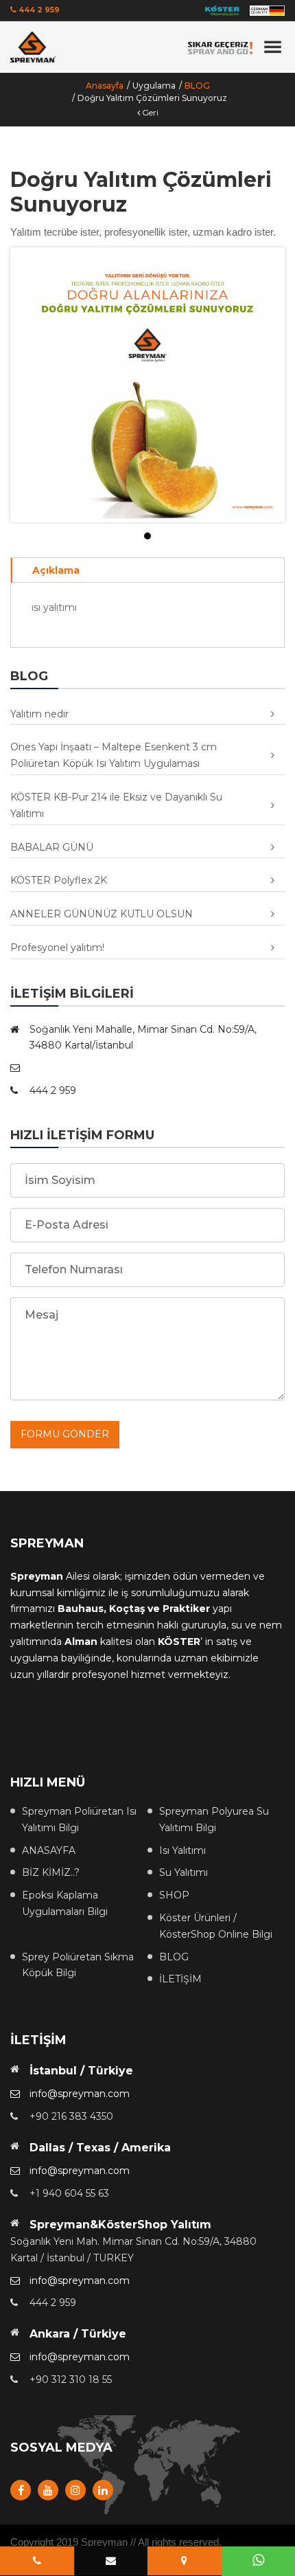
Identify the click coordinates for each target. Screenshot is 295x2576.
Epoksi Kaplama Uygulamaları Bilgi (65, 1903)
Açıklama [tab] (56, 570)
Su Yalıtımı (184, 1872)
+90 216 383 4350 (71, 2116)
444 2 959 (38, 10)
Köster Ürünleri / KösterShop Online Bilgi (216, 1926)
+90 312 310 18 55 (71, 2379)
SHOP (174, 1895)
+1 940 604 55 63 (69, 2193)
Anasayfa (105, 86)
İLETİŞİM (180, 1979)
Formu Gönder (65, 1434)
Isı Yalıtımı (182, 1850)
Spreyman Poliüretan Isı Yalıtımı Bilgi (79, 1819)
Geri (149, 112)
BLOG (197, 86)
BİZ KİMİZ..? (51, 1872)
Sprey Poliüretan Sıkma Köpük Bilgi (78, 1965)
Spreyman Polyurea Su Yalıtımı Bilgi (214, 1819)
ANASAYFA (49, 1850)
